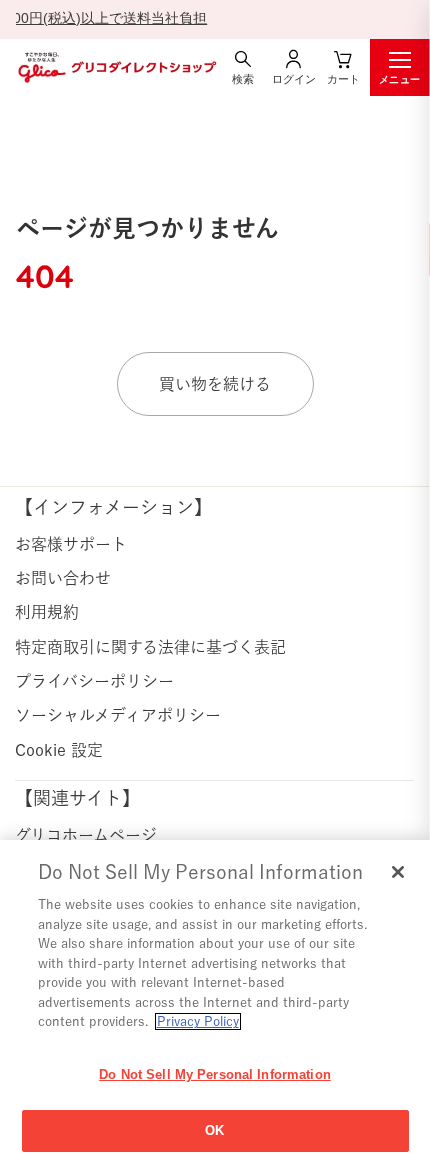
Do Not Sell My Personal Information (215, 1074)
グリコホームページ (86, 835)
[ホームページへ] (115, 67)
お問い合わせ (63, 578)
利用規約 (47, 612)
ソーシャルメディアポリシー (118, 715)
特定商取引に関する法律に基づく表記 (150, 647)
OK (214, 1130)
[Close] (398, 872)
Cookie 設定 (59, 750)
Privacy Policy (198, 1021)
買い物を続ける (215, 384)
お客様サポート (71, 544)
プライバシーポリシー (94, 681)
